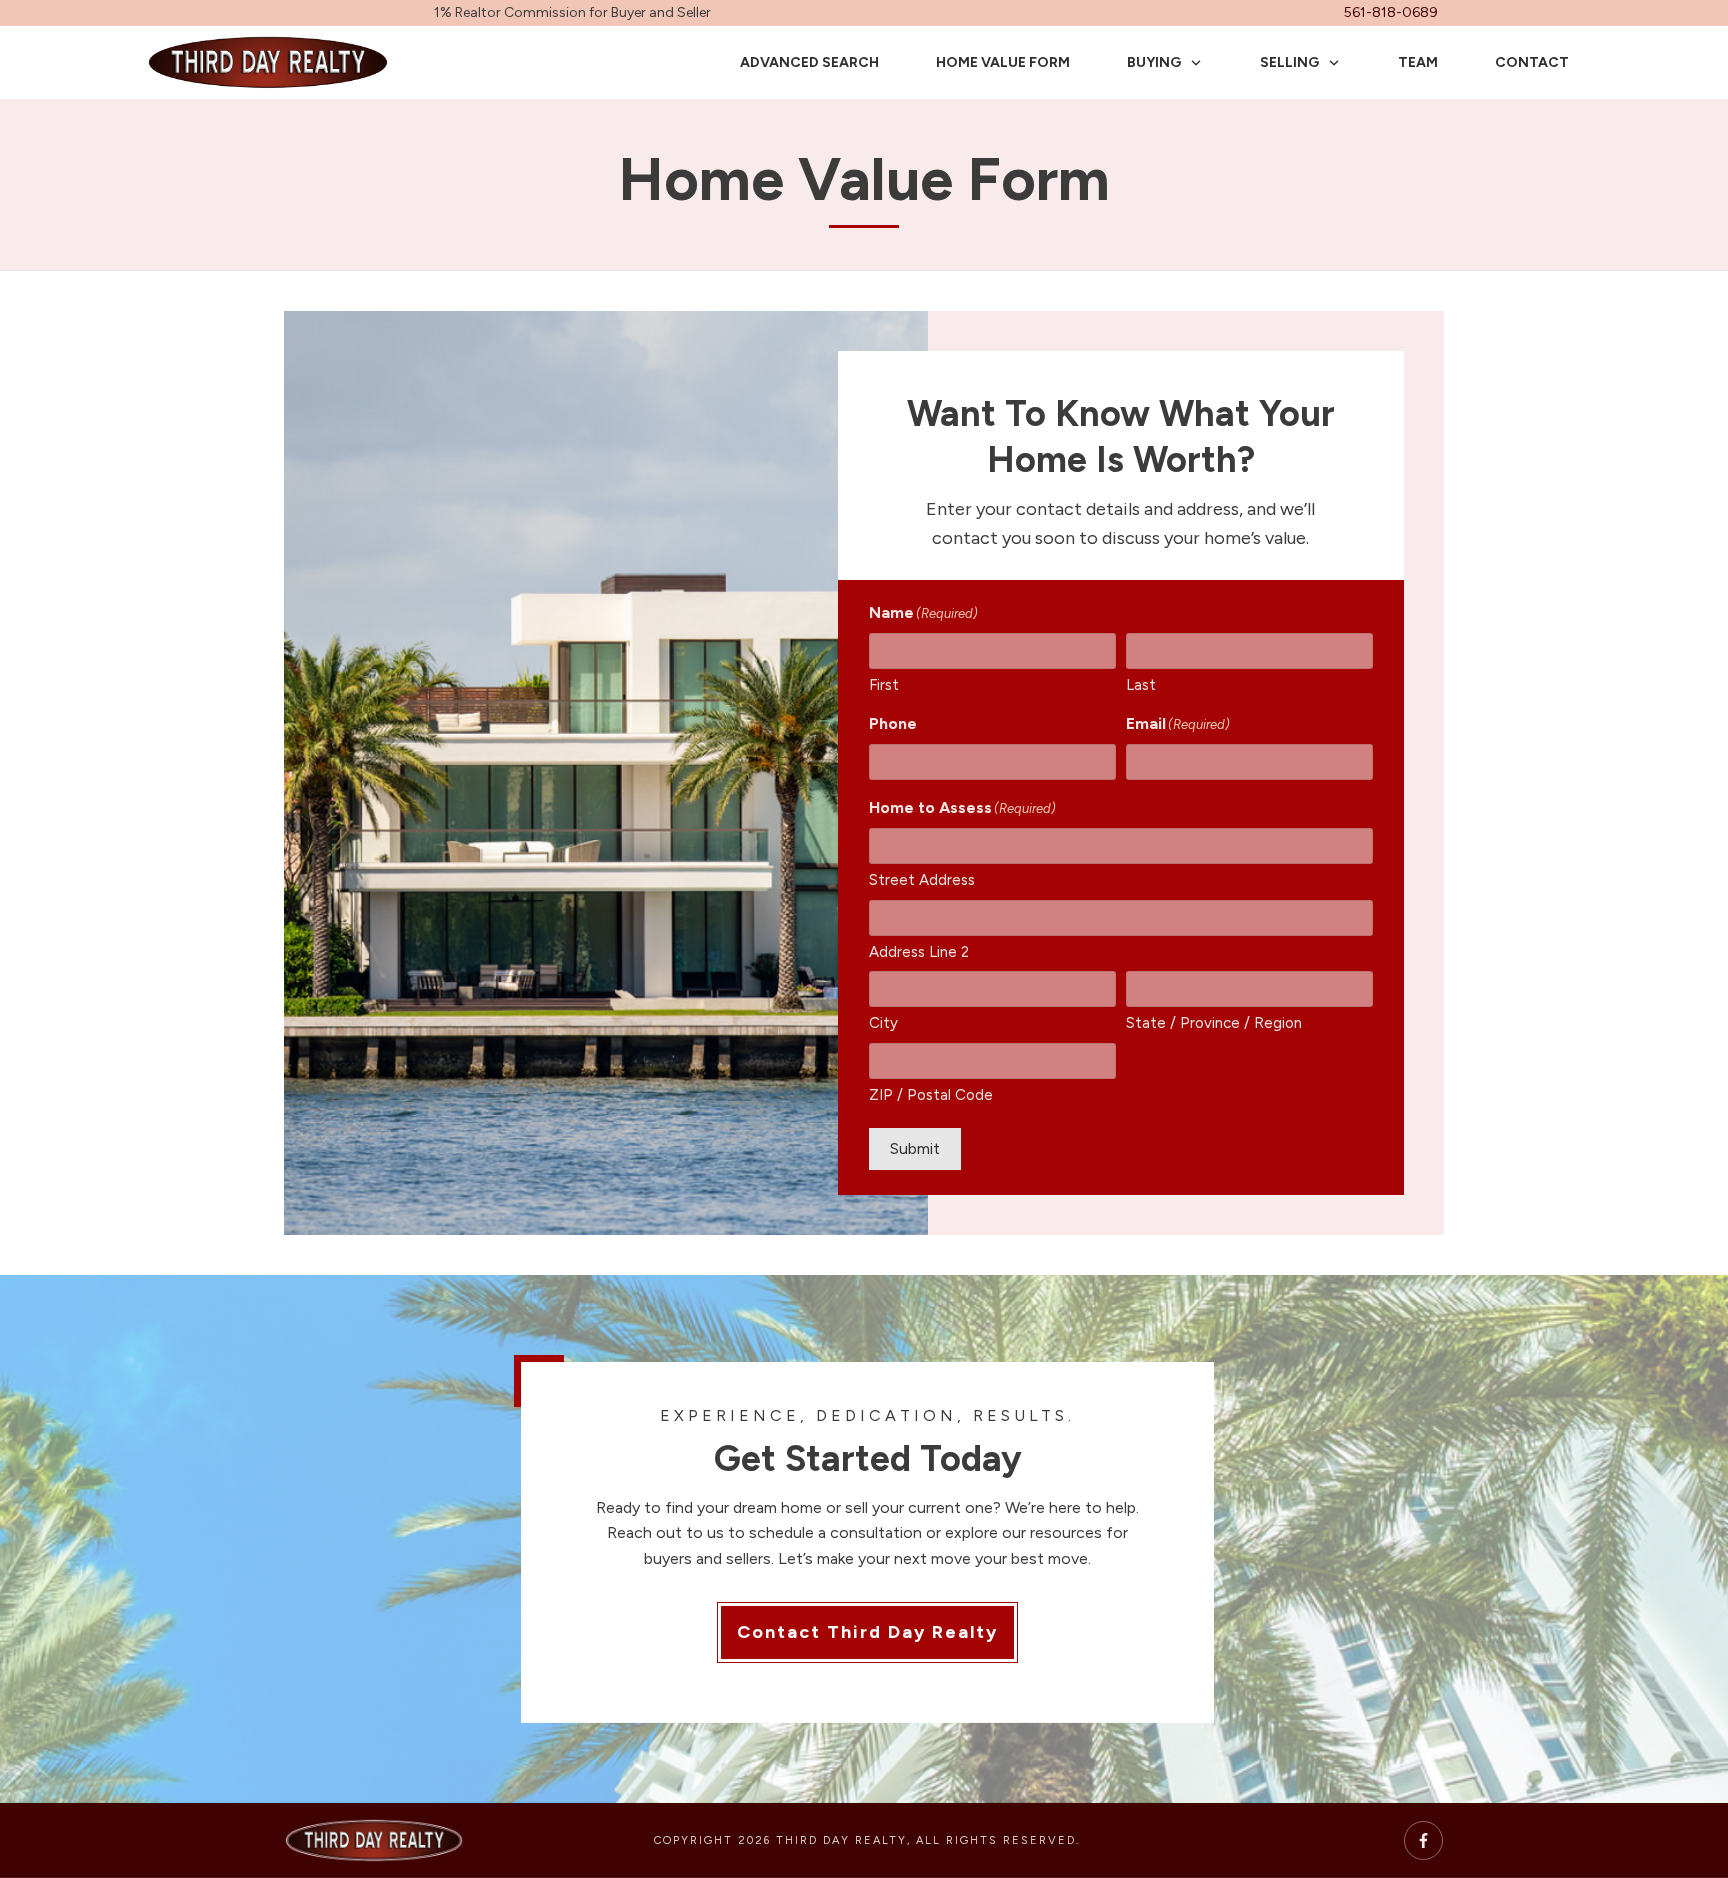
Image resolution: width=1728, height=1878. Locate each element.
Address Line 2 (919, 952)
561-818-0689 (1391, 12)
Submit (915, 1148)
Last (1141, 685)
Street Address (922, 880)
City (883, 1023)
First (884, 685)
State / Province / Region (1214, 1023)
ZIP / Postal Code (931, 1095)
